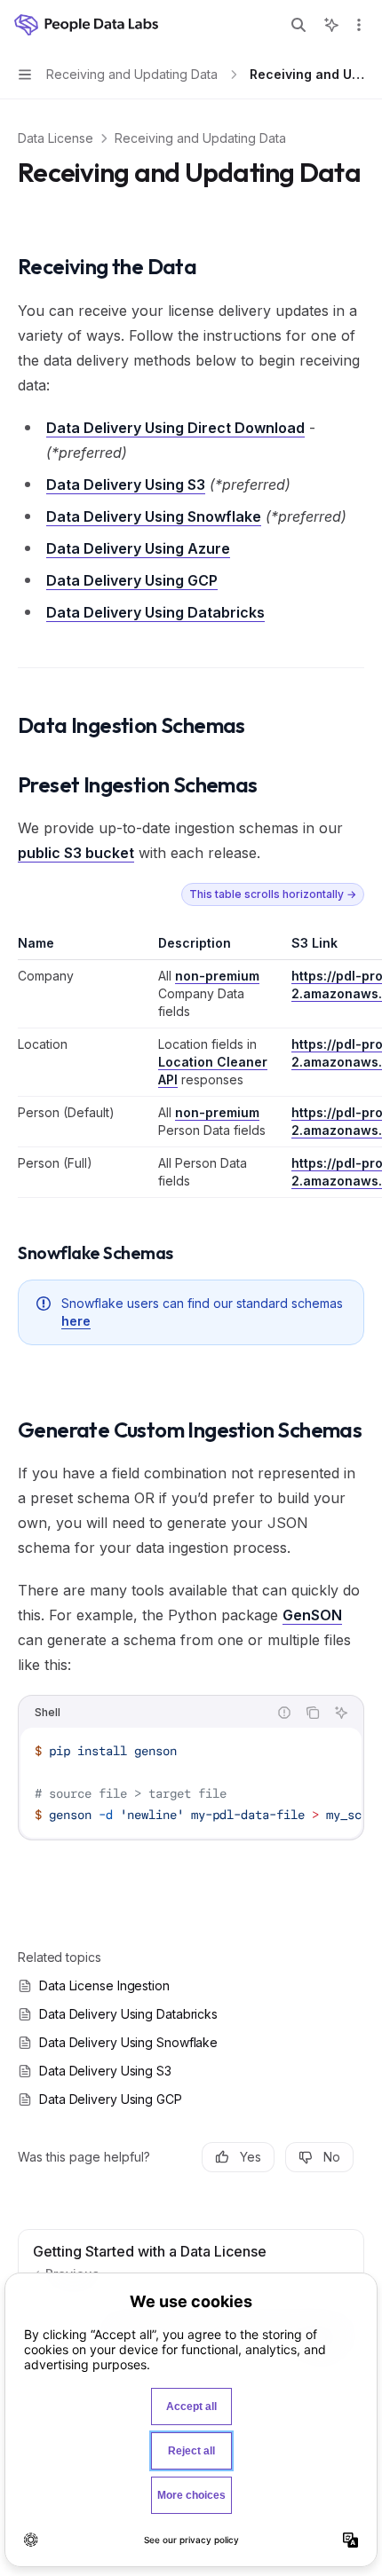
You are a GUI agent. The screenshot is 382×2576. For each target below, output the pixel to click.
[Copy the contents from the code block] (313, 1713)
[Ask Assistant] (341, 1713)
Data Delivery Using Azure (138, 548)
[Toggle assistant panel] (331, 25)
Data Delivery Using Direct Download (175, 428)
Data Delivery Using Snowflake (154, 516)
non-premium (217, 976)
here (76, 1321)
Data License (56, 138)
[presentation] (191, 1783)
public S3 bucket (76, 853)
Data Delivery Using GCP (132, 580)
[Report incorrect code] (284, 1713)
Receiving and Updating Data (200, 138)
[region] (191, 1066)
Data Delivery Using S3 (126, 484)
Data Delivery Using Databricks (155, 612)
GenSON (312, 1615)
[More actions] (359, 25)
